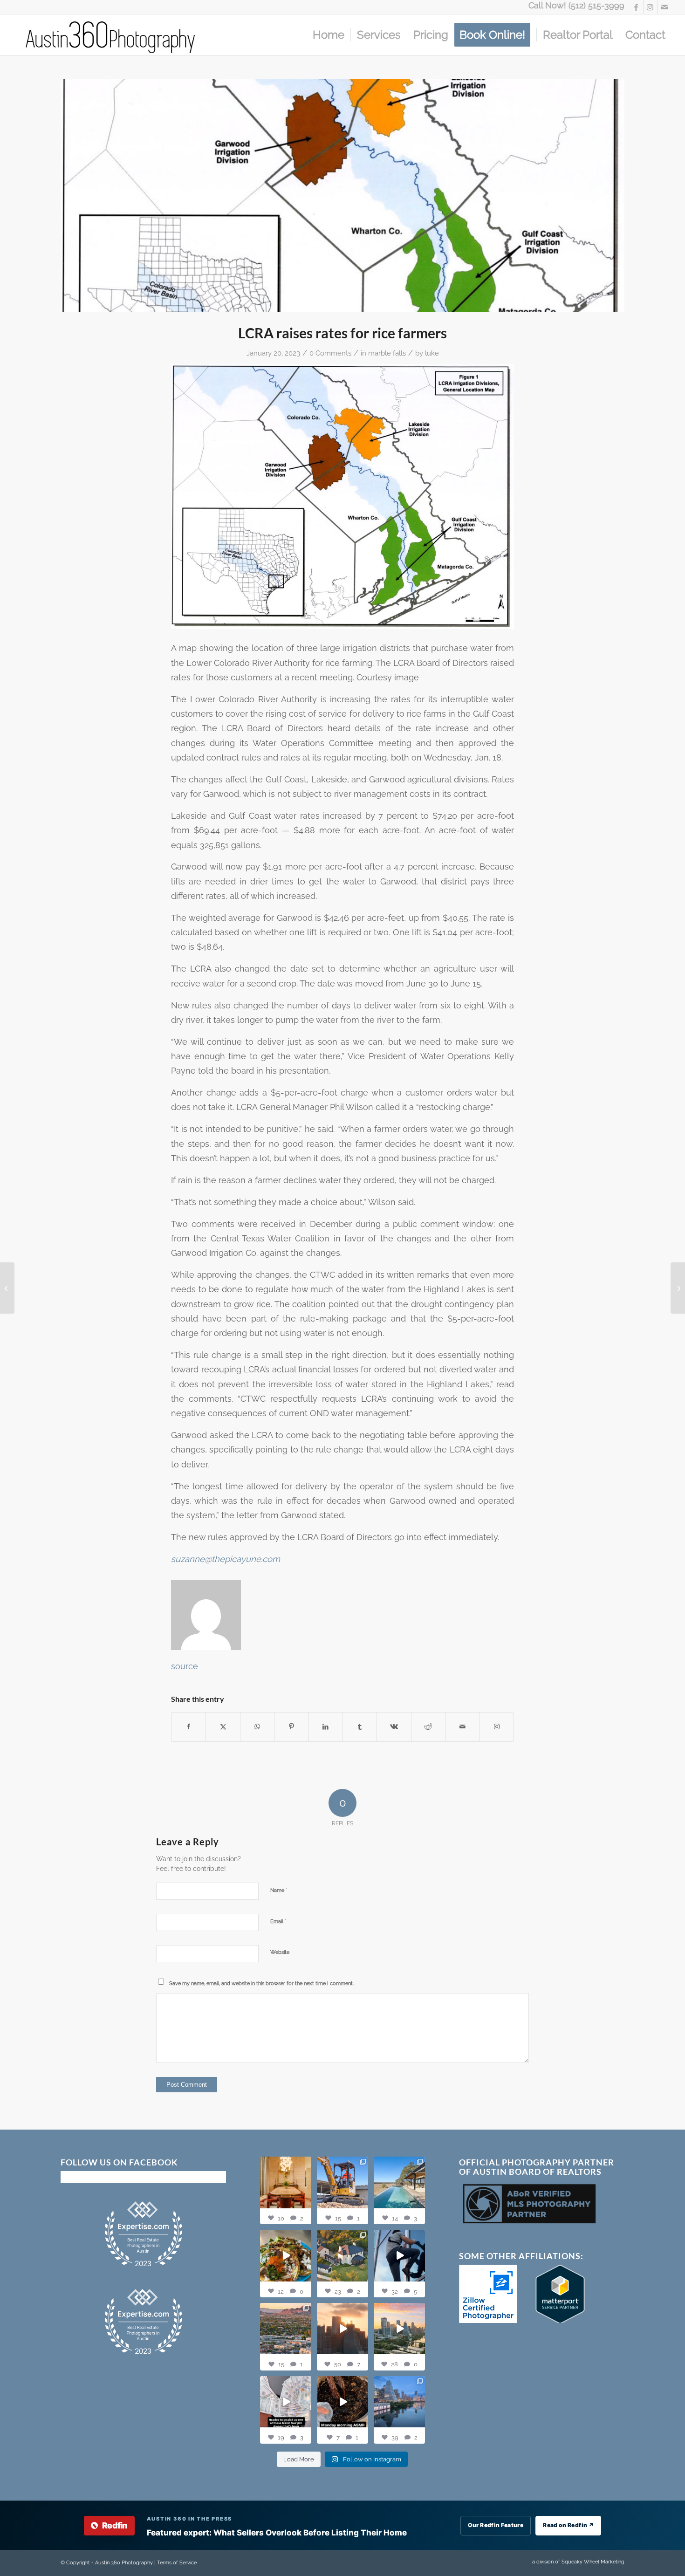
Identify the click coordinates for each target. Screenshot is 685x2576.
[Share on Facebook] (188, 1727)
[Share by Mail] (462, 1727)
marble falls (387, 353)
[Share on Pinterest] (291, 1727)
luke (432, 353)
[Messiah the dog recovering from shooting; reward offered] (7, 1288)
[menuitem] (329, 35)
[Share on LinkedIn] (326, 1727)
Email (278, 1921)
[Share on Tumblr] (360, 1727)
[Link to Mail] (664, 7)
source (185, 1666)
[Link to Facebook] (636, 7)
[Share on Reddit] (428, 1727)
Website (280, 1952)
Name (279, 1890)
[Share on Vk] (394, 1727)
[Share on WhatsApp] (257, 1727)
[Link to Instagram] (650, 7)
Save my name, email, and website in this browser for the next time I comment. (261, 1983)
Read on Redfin (568, 2525)
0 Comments (330, 353)
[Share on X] (223, 1727)
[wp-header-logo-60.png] (342, 196)
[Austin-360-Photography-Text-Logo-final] (111, 35)
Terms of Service (177, 2563)
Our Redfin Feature (496, 2525)
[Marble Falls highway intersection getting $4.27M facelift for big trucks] (678, 1288)
